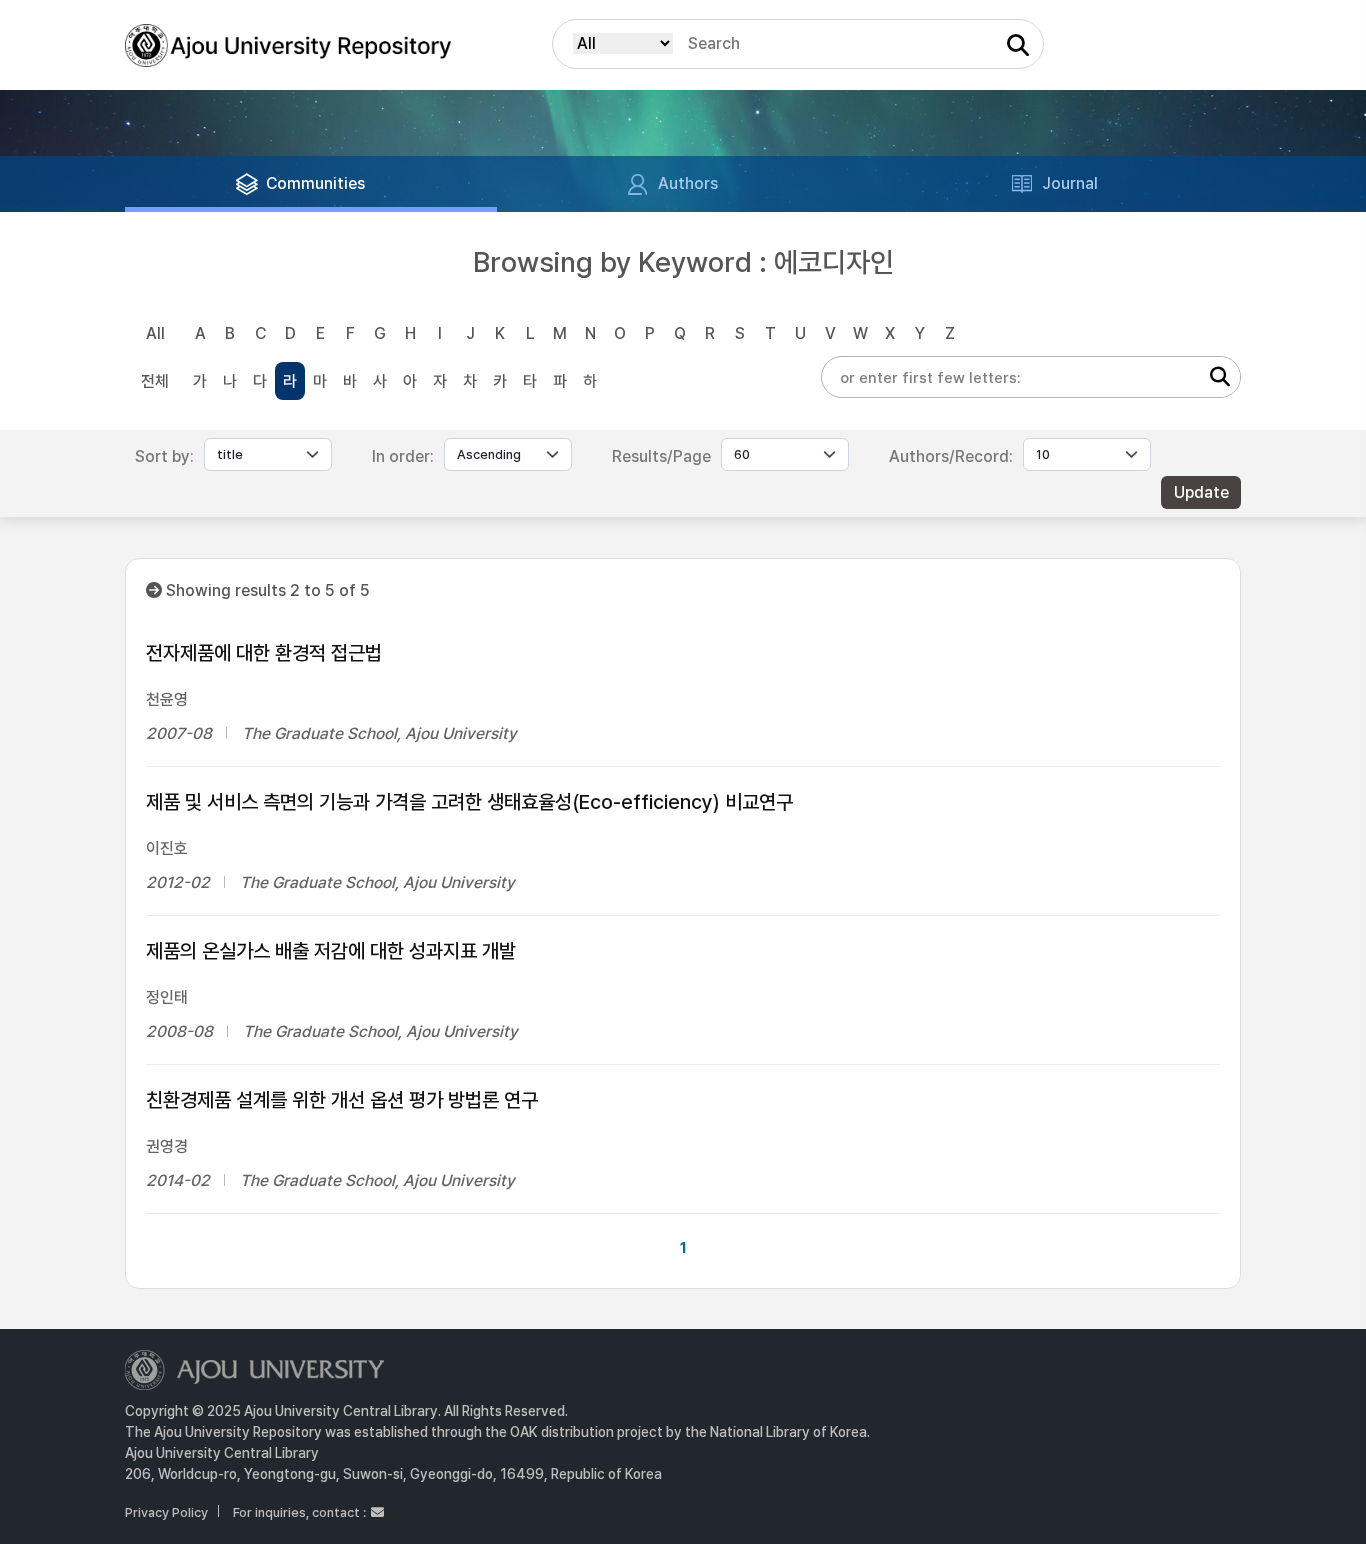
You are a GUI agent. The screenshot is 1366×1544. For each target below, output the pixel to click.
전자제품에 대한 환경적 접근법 (264, 653)
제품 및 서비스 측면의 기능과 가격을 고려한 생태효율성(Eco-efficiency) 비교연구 (469, 802)
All (155, 333)
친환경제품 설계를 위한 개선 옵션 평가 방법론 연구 (342, 1100)
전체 (155, 381)
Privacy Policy (166, 1512)
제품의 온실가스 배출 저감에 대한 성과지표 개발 (331, 951)
